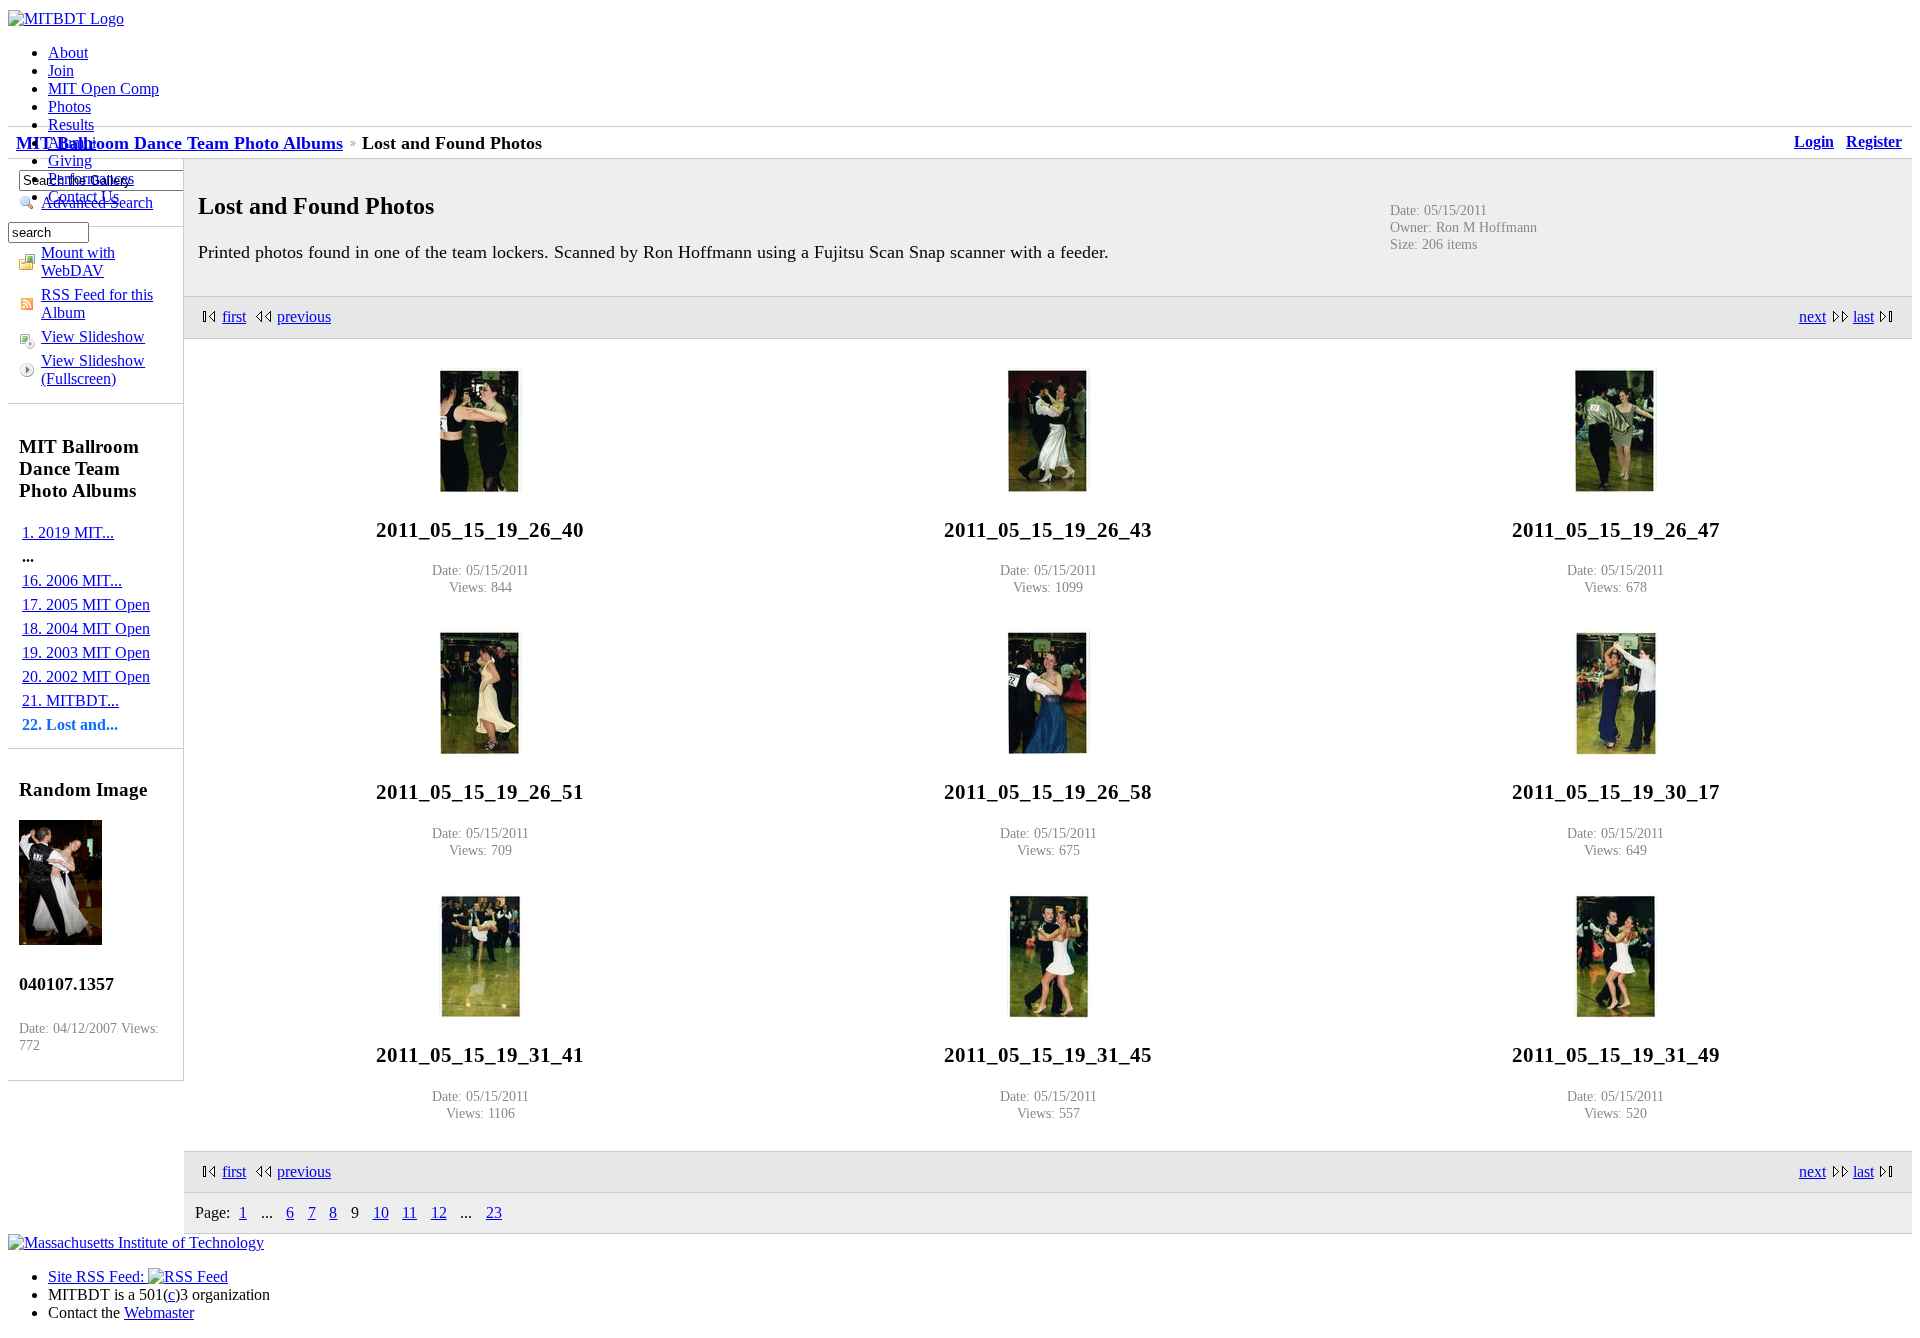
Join (61, 70)
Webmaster (159, 1312)
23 (494, 1212)
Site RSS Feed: (98, 1276)
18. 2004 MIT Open (86, 628)
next (1812, 316)
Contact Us (83, 196)
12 (439, 1212)
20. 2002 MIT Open (86, 676)
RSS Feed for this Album (97, 303)
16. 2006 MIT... (72, 580)
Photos (69, 106)
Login (1814, 141)
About (68, 52)
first (234, 316)
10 (381, 1212)
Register (1874, 141)
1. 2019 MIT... (68, 532)
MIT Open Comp (103, 88)
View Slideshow (93, 336)
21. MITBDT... (70, 700)
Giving (70, 160)
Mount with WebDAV (78, 261)
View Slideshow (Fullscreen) (93, 369)
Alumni (72, 142)
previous (304, 316)
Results (71, 124)
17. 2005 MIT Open (86, 604)
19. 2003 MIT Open (86, 652)
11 (409, 1212)
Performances (91, 178)
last (1863, 316)
